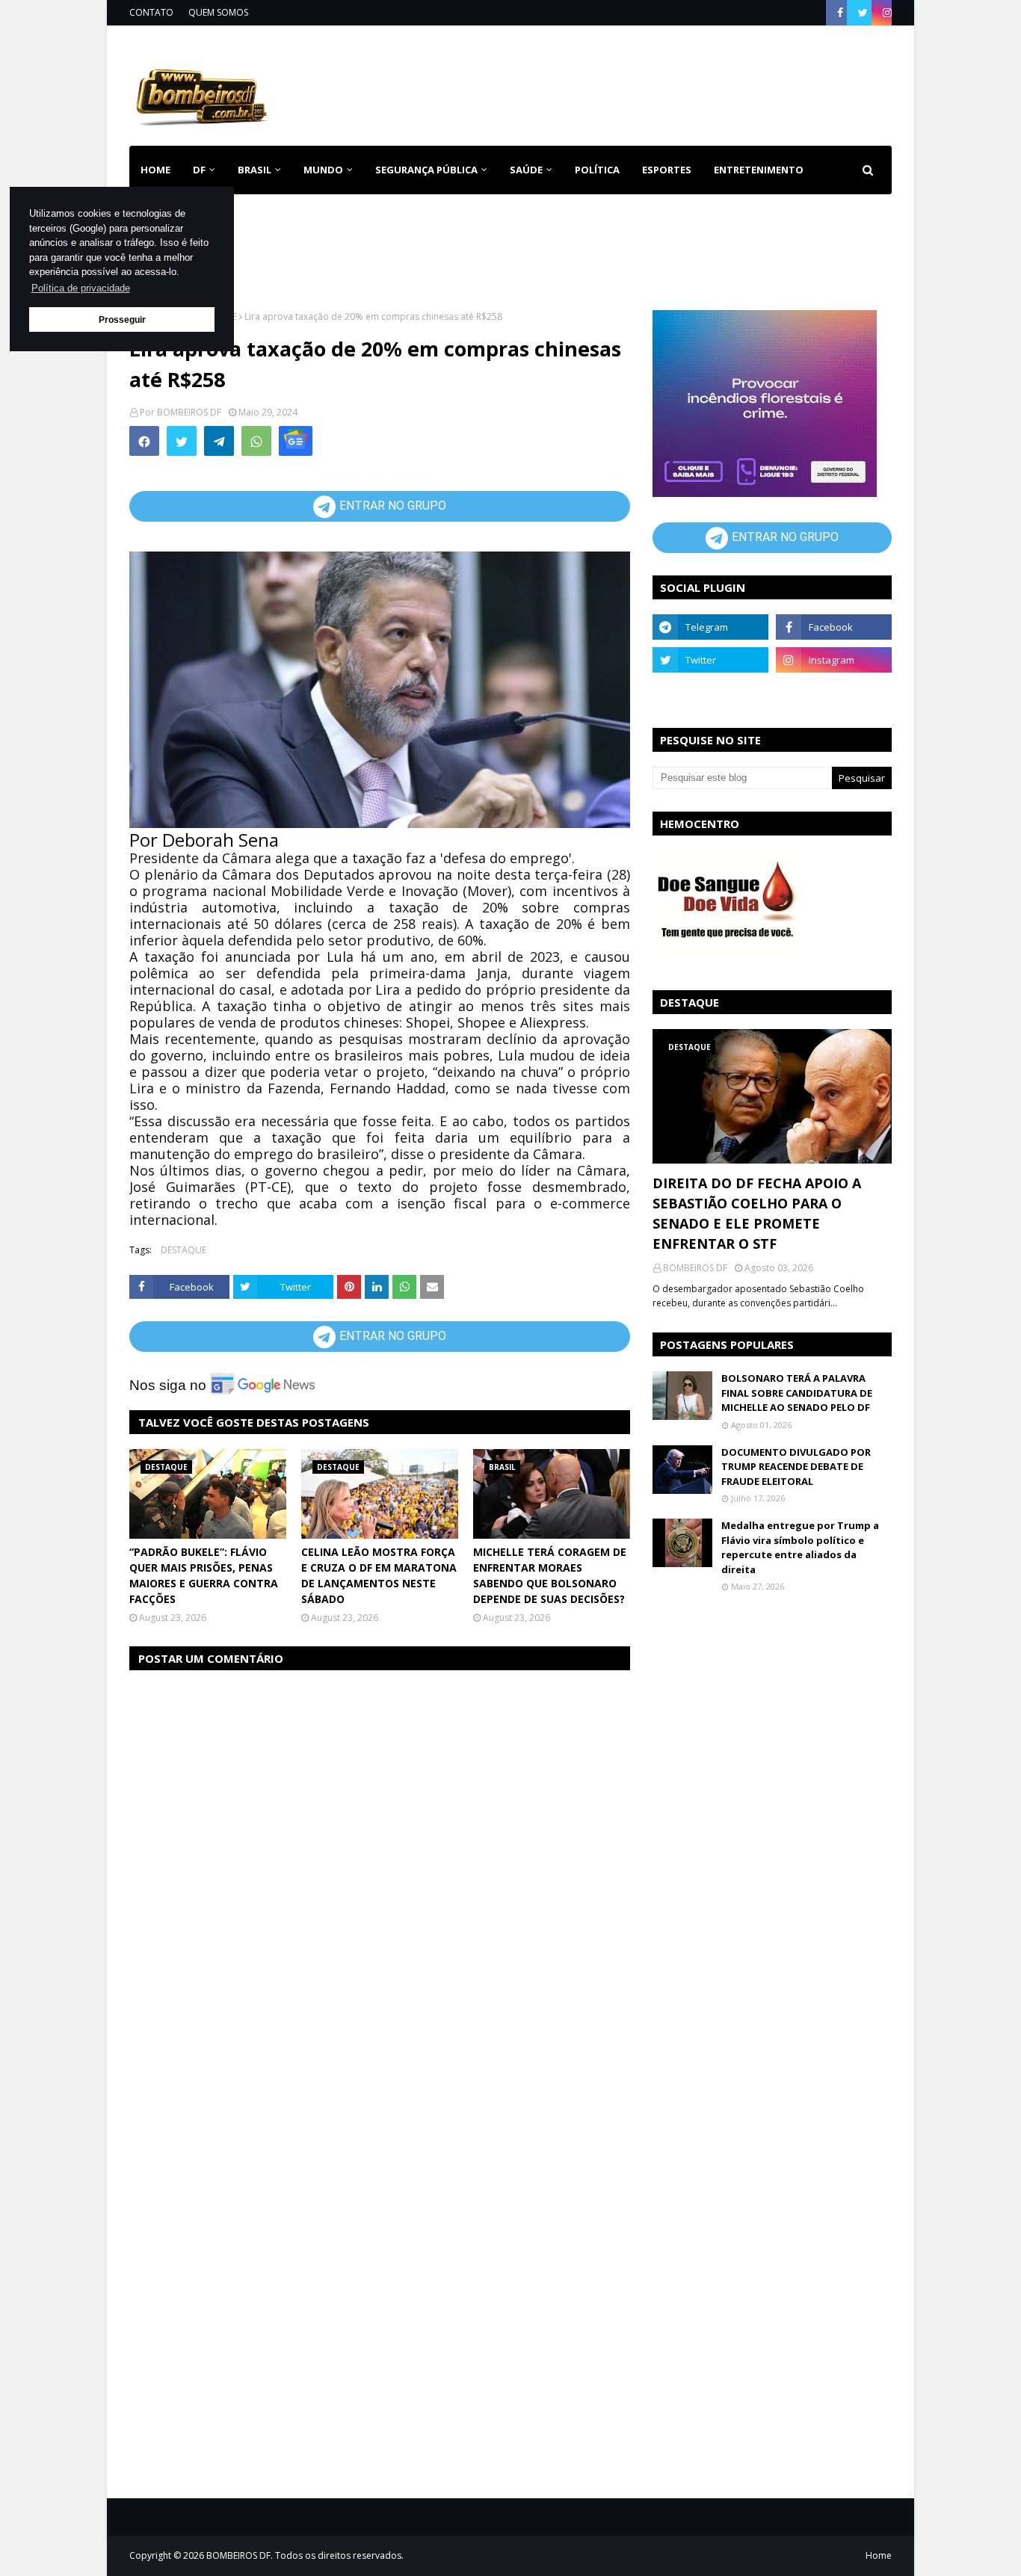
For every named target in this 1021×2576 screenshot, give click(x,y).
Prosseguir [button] (122, 319)
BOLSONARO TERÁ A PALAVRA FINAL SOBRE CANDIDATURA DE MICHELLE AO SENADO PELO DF (797, 1393)
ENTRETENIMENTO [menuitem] (759, 170)
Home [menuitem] (155, 170)
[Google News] (296, 441)
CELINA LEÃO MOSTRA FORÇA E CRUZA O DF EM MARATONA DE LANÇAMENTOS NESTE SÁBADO (379, 1575)
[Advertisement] (620, 83)
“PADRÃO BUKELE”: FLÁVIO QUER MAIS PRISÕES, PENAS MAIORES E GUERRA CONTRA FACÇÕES (204, 1575)
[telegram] (710, 627)
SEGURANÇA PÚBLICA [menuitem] (426, 170)
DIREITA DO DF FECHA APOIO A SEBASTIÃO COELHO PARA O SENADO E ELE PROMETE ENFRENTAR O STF (757, 1213)
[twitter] (863, 13)
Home (879, 2555)
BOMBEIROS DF (189, 412)
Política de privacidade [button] (81, 288)
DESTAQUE (183, 1250)
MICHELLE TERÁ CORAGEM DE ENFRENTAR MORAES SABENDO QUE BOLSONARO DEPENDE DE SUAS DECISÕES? (550, 1575)
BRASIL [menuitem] (255, 170)
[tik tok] (834, 693)
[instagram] (885, 13)
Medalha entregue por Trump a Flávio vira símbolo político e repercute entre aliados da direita (800, 1547)
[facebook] (840, 13)
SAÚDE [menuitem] (526, 170)
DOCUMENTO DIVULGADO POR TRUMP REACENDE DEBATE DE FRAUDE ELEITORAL (796, 1467)
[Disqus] (380, 1871)
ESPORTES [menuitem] (667, 170)
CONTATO (151, 12)
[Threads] (710, 693)
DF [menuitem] (199, 170)
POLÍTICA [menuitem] (597, 170)
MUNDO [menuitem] (323, 170)
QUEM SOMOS (218, 12)
